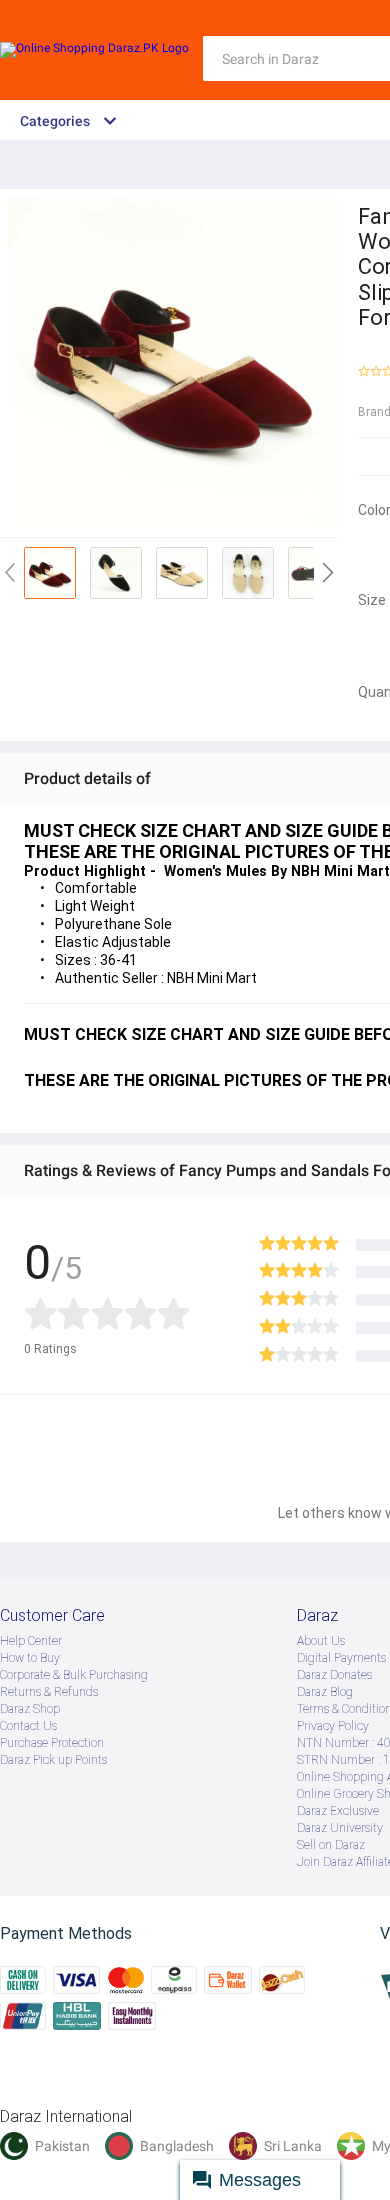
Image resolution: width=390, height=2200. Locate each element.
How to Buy (30, 1658)
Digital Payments (341, 1658)
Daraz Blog (325, 1692)
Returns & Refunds (49, 1692)
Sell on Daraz (331, 1845)
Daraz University (340, 1828)
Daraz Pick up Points (53, 1760)
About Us (321, 1641)
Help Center (31, 1641)
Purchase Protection (52, 1743)
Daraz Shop (30, 1709)
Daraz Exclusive (338, 1811)
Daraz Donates (334, 1675)
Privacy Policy (333, 1726)
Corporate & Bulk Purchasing (74, 1675)
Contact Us (28, 1726)
